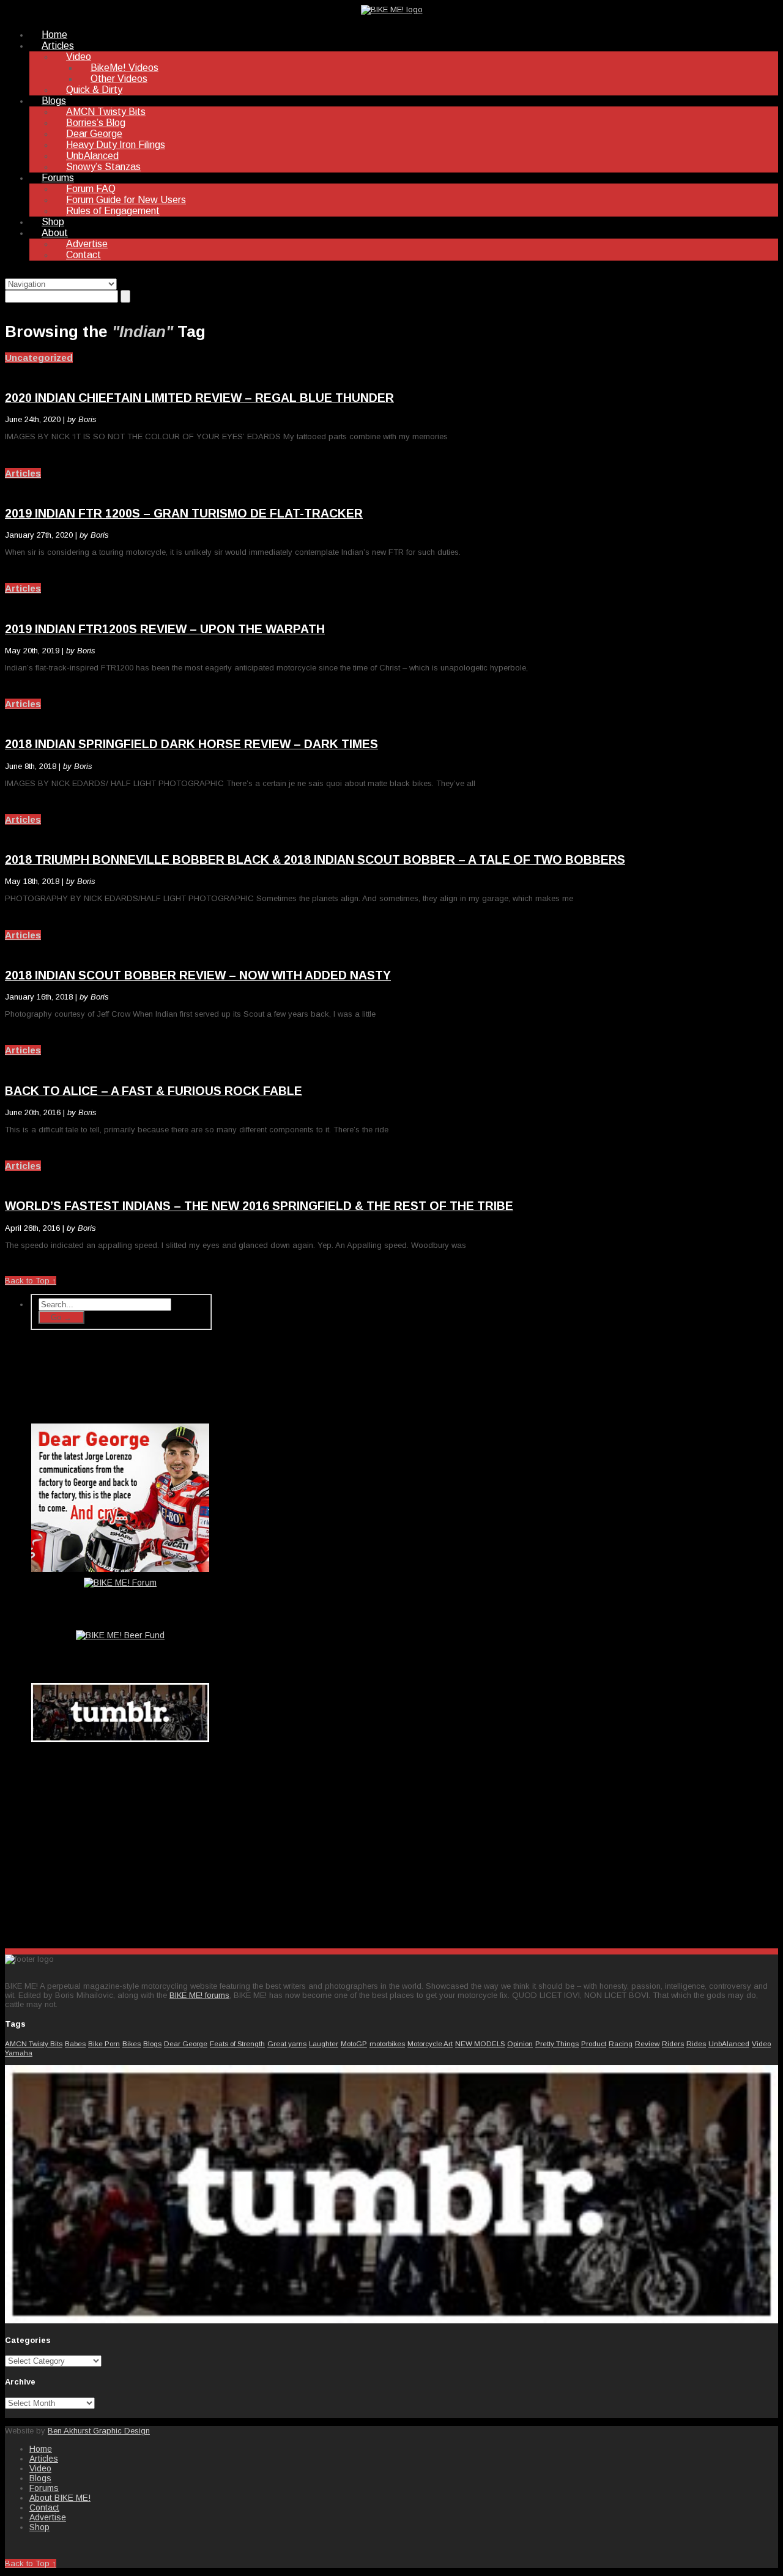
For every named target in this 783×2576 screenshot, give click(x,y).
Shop (53, 222)
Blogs (54, 101)
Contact (83, 255)
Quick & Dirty (94, 90)
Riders (673, 2043)
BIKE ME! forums (199, 1995)
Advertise (87, 244)
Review (647, 2043)
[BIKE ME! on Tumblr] (391, 2321)
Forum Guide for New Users (126, 200)
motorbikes (387, 2043)
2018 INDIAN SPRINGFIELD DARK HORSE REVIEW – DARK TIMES (191, 744)
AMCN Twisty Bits (106, 112)
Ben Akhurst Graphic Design (99, 2431)
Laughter (324, 2043)
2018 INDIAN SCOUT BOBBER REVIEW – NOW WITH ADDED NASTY (198, 975)
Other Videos (119, 79)
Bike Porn (104, 2043)
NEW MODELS (480, 2043)
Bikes (132, 2043)
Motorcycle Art (430, 2043)
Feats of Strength (237, 2043)
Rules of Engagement (113, 211)
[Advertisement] (121, 1843)
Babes (75, 2043)
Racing (621, 2043)
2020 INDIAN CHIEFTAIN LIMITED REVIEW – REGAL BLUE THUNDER (199, 398)
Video (79, 57)
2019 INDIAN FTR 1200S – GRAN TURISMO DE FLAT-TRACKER (184, 513)
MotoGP (354, 2043)
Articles (58, 46)
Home (54, 35)
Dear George (94, 134)
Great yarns (287, 2043)
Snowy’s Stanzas (103, 167)
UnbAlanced (92, 156)
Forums (58, 178)
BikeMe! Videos (124, 68)
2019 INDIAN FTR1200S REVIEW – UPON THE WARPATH (165, 629)
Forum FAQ (91, 189)
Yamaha (19, 2053)
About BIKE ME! (60, 2498)
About (55, 233)
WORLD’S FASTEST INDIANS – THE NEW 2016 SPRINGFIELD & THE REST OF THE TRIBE (259, 1206)
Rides (696, 2043)
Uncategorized (39, 358)
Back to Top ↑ (31, 1281)
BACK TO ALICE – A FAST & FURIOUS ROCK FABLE (154, 1091)
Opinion (520, 2043)
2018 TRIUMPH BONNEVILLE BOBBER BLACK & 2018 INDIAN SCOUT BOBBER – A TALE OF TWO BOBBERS (315, 859)
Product (594, 2043)
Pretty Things (557, 2043)
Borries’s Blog (96, 123)
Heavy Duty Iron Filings (116, 145)
